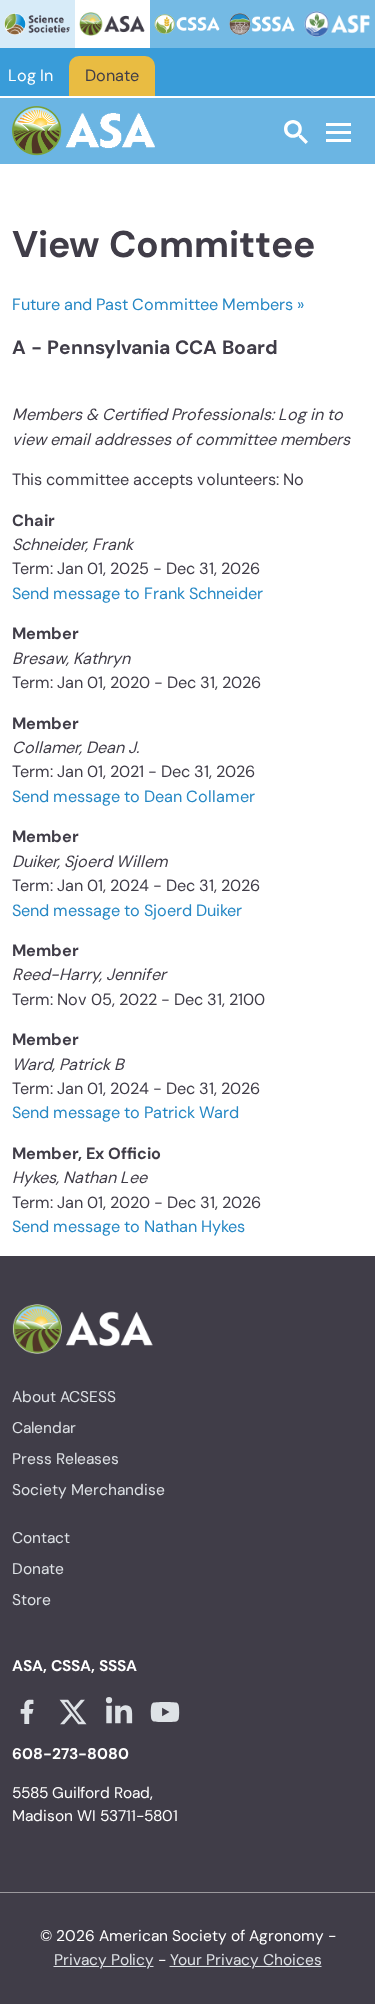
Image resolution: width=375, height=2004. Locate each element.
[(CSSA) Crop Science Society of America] (187, 24)
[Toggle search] (296, 131)
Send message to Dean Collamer (133, 796)
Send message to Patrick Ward (125, 1112)
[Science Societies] (37, 24)
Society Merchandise (88, 1490)
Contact (41, 1538)
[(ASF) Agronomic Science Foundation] (337, 24)
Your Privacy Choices (246, 1960)
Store (31, 1600)
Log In (30, 75)
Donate (112, 75)
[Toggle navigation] (338, 132)
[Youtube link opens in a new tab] (165, 1712)
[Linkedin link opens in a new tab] (119, 1712)
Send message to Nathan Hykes (128, 1226)
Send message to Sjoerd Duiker (127, 910)
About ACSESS (64, 1397)
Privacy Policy (104, 1960)
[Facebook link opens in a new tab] (27, 1712)
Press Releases (65, 1459)
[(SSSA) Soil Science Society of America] (262, 24)
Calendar (44, 1428)
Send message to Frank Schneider (137, 593)
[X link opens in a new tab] (73, 1712)
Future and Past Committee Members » (158, 304)
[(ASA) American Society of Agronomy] (112, 24)
